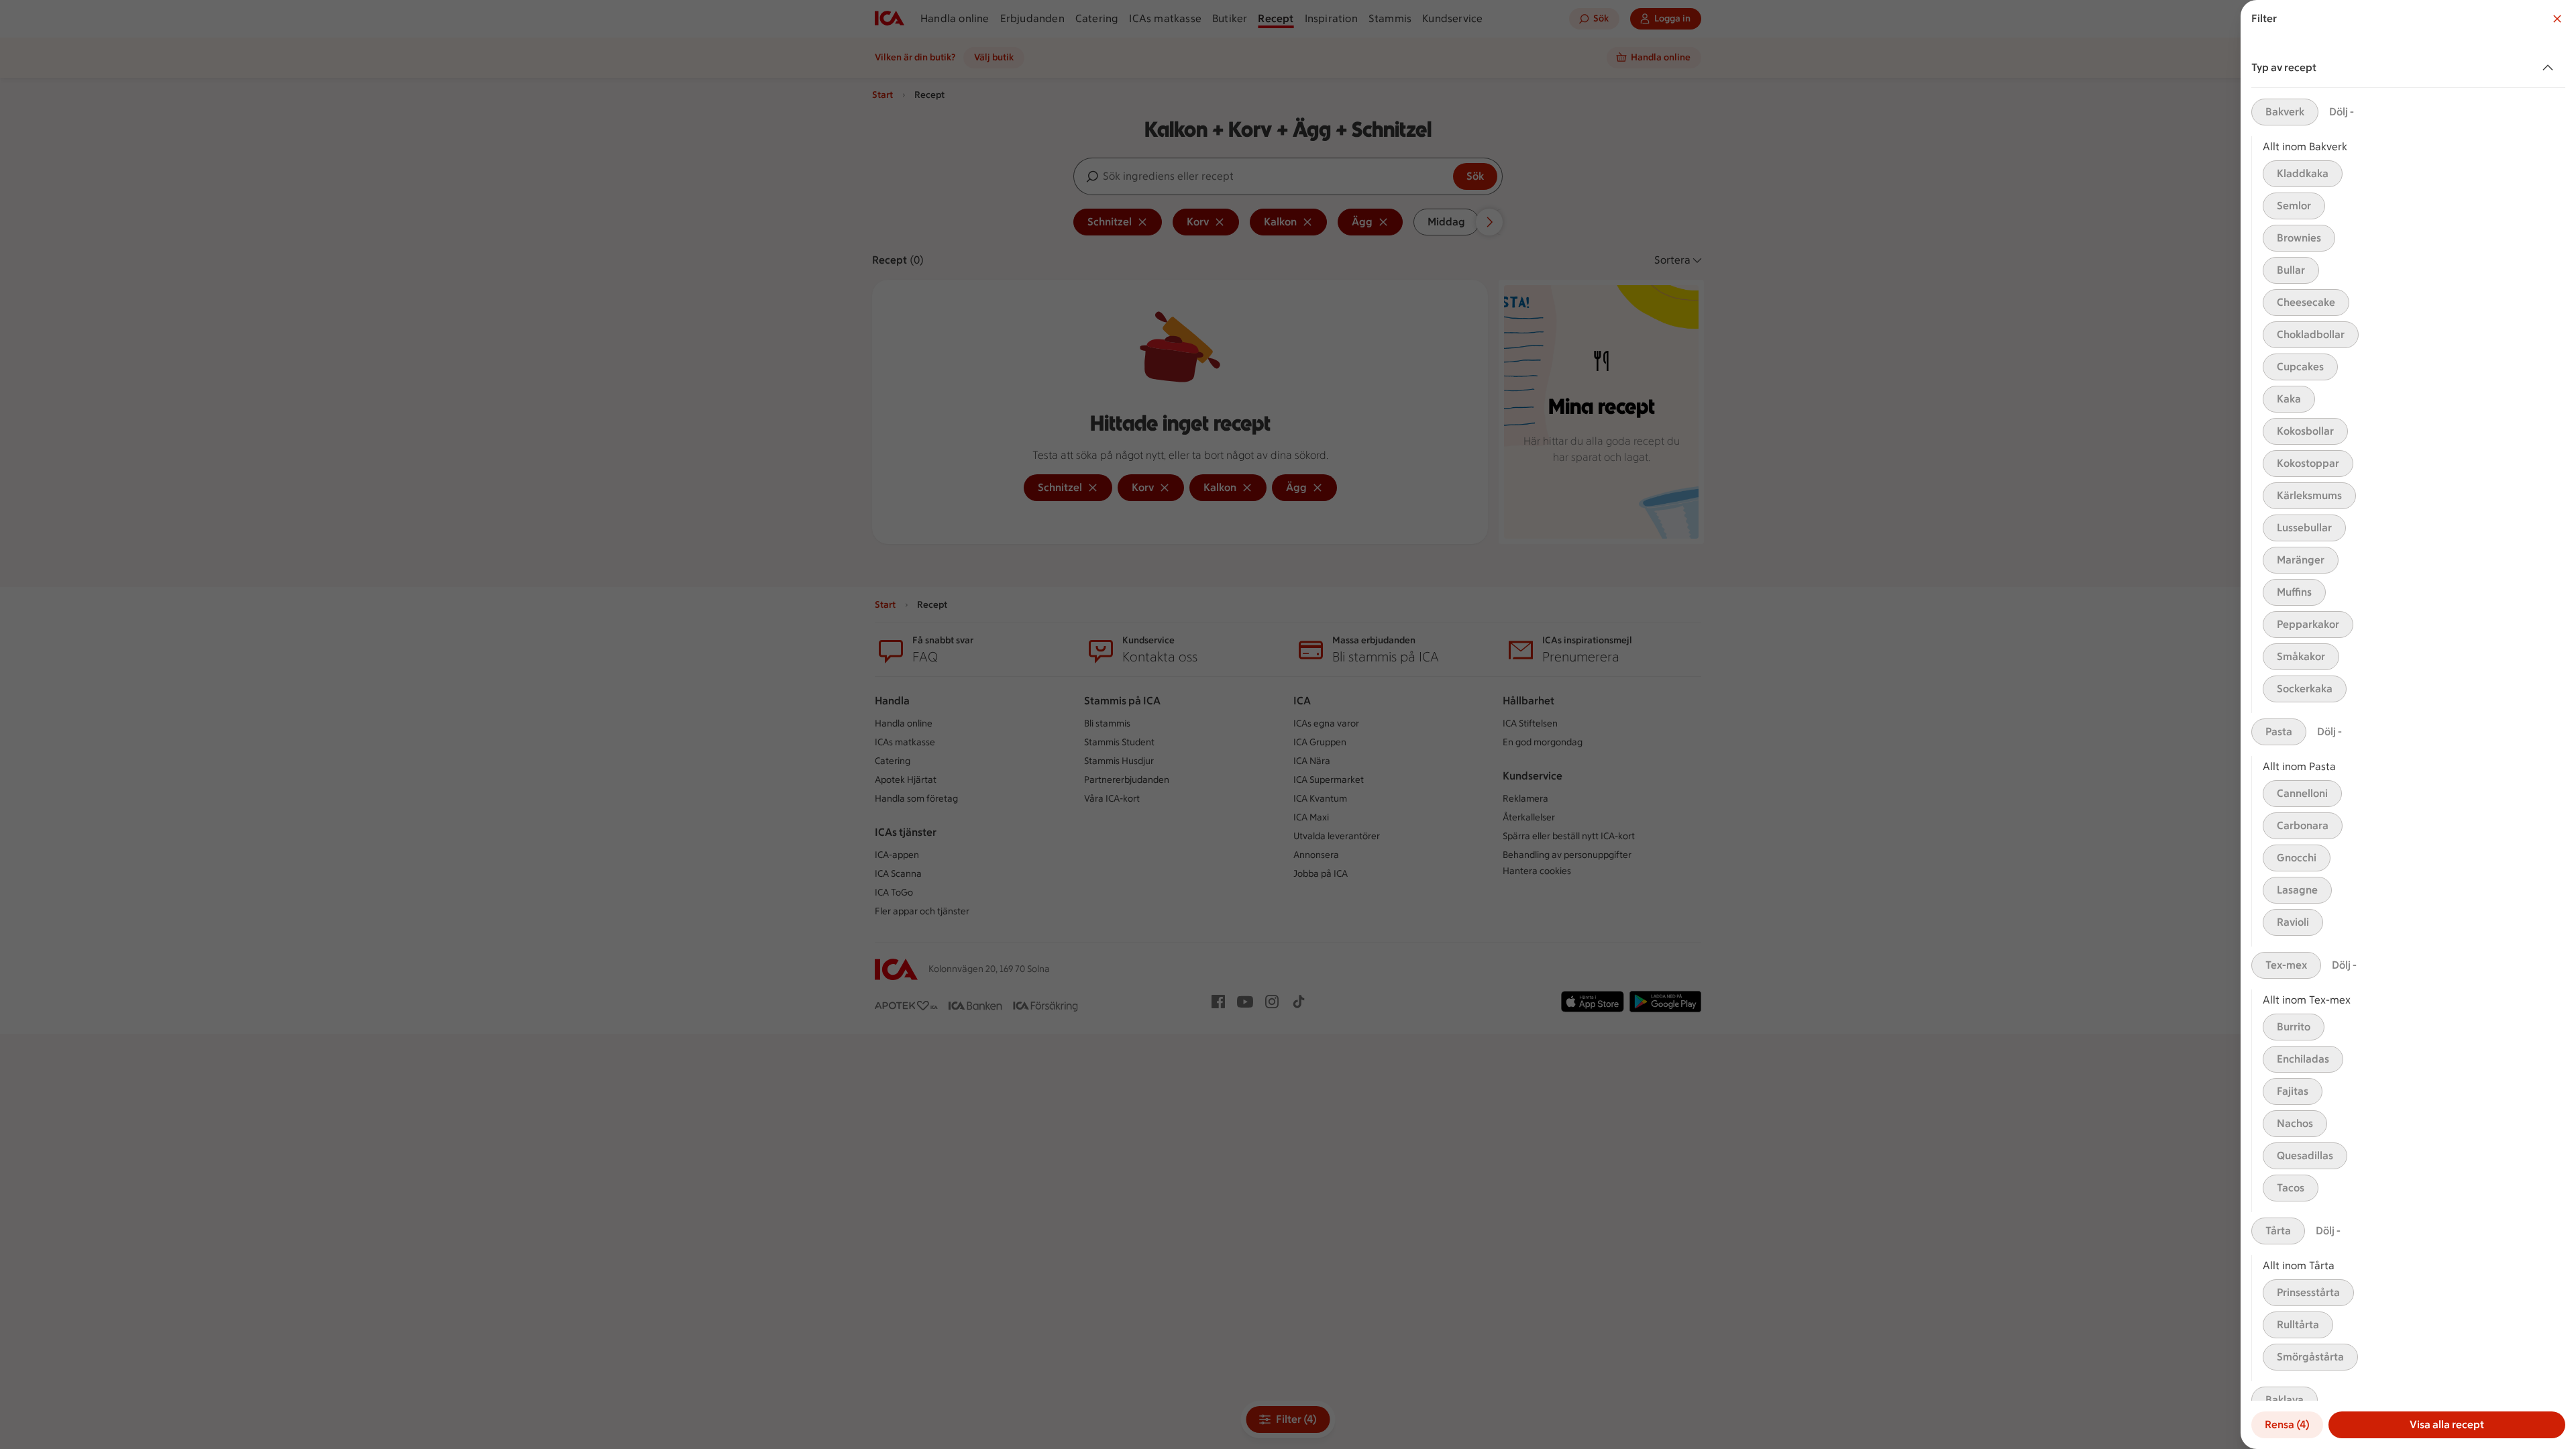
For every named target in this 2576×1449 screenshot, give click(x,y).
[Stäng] (2557, 19)
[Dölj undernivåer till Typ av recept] (2551, 68)
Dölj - (2342, 112)
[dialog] (2408, 724)
